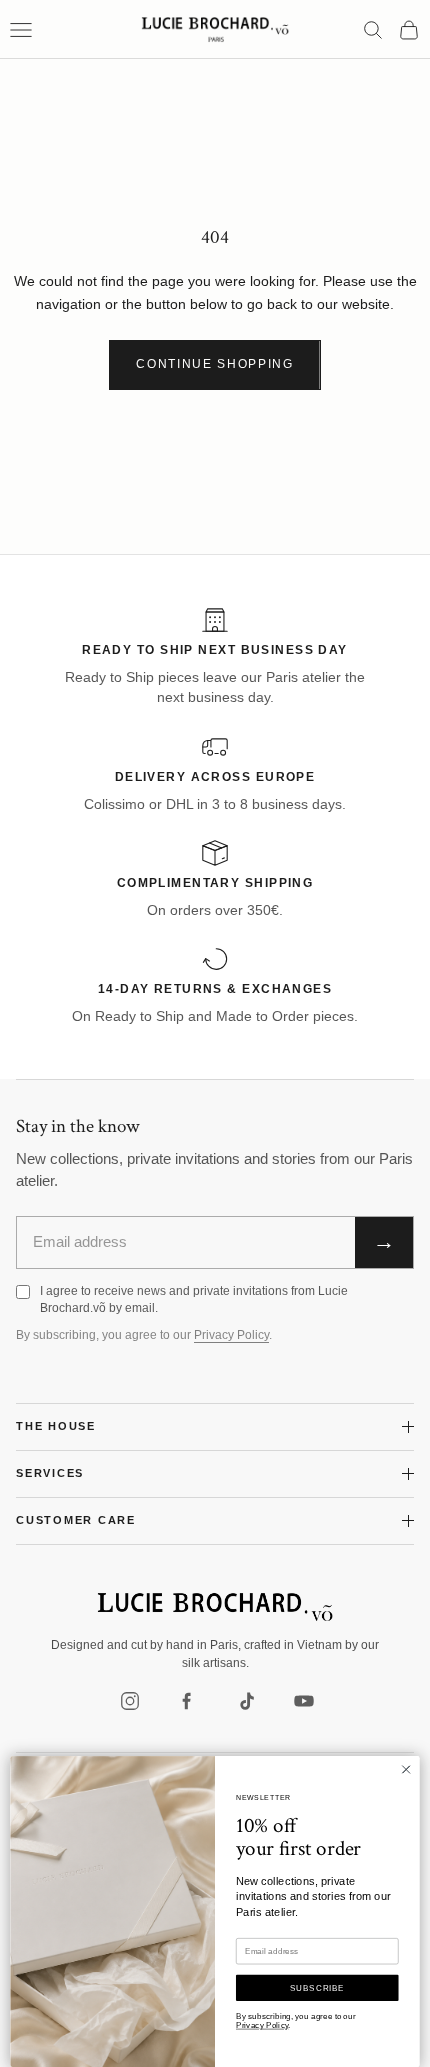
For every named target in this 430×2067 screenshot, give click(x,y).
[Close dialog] (406, 1769)
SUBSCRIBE (317, 1987)
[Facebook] (188, 1701)
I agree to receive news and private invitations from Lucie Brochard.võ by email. (194, 1299)
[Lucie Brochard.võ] (215, 1607)
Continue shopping (215, 364)
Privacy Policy (231, 1335)
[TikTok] (246, 1701)
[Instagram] (130, 1701)
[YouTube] (304, 1701)
